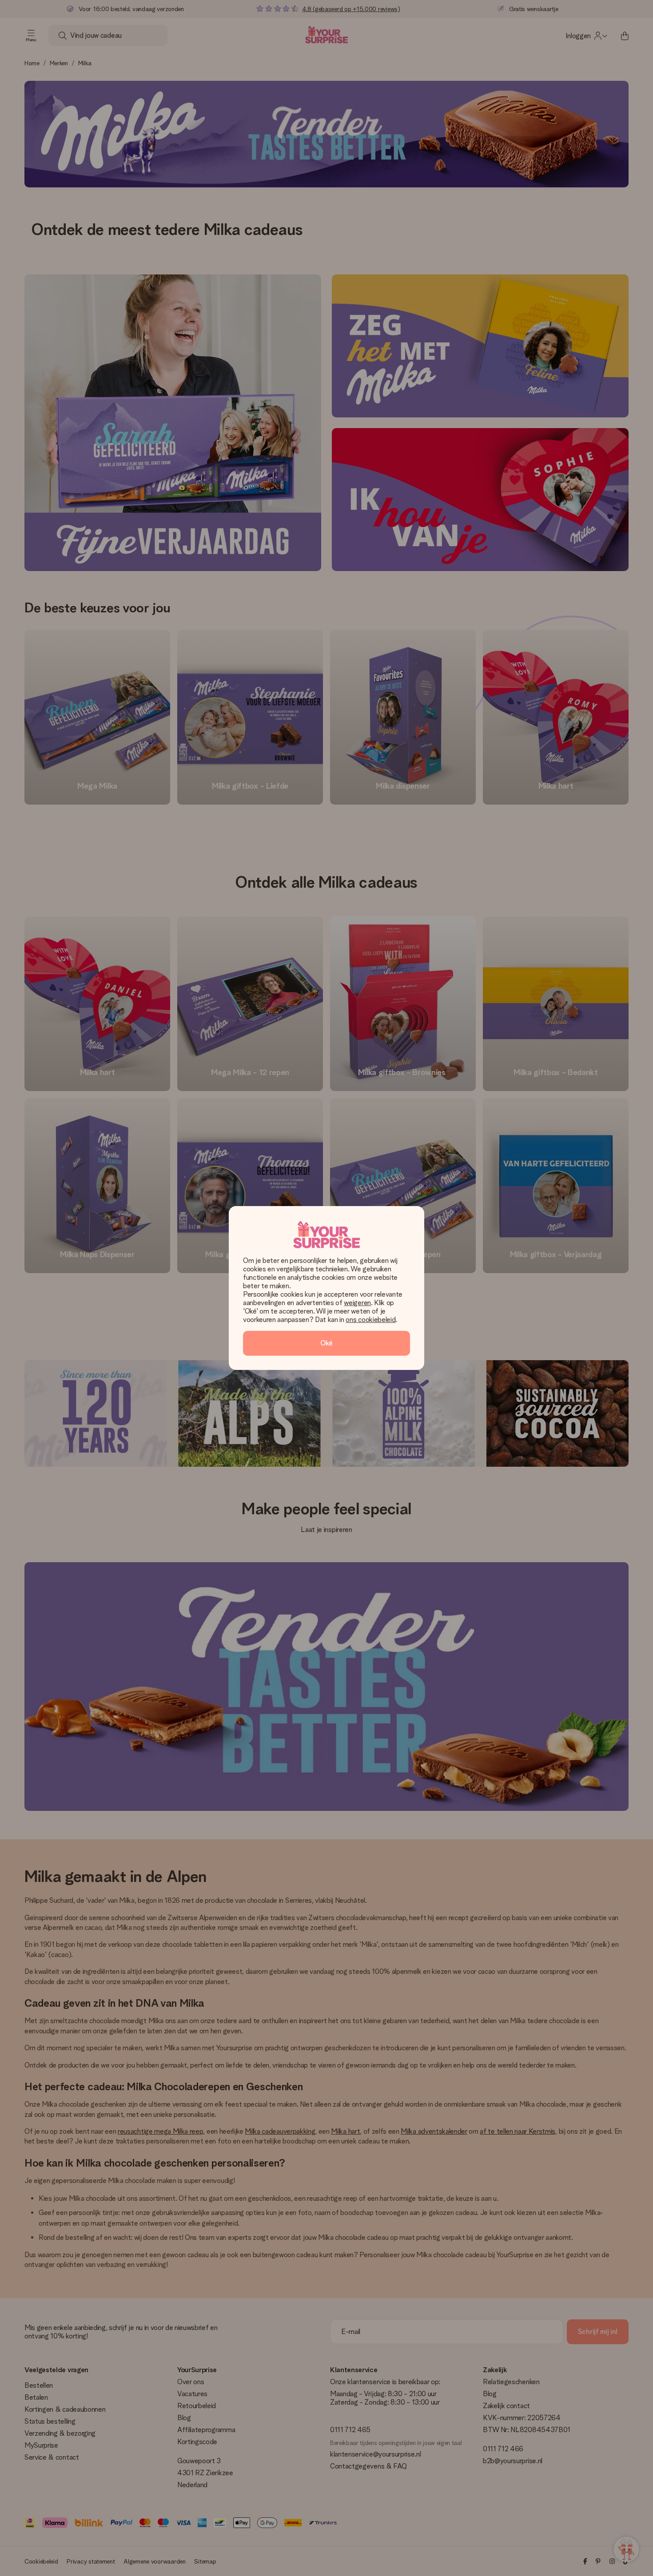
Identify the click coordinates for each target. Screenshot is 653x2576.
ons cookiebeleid (370, 1320)
